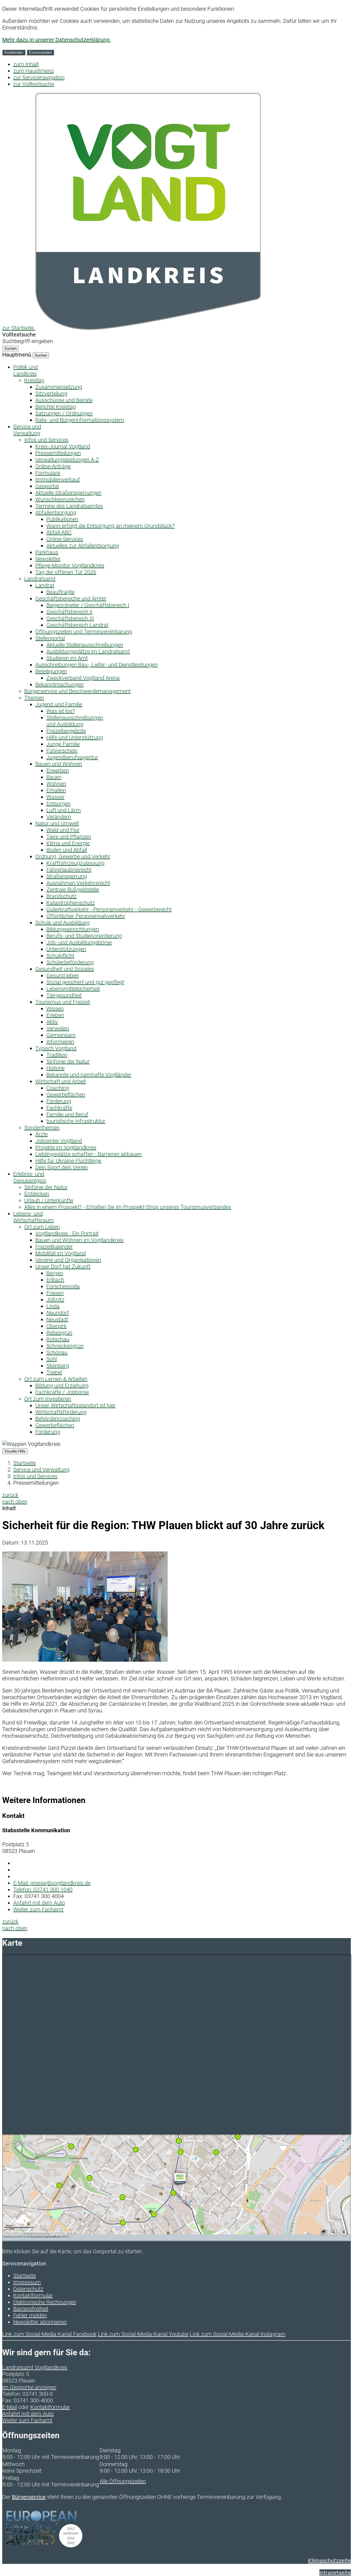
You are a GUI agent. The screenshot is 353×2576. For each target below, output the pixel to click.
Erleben (55, 1015)
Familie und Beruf (67, 1114)
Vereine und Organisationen (68, 1260)
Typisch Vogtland (56, 1048)
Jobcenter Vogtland (59, 1141)
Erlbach (55, 1280)
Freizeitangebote (66, 731)
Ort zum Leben (42, 1227)
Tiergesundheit (64, 995)
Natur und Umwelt (57, 823)
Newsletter (48, 559)
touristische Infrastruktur (76, 1121)
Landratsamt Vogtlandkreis (35, 2367)
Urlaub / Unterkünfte (49, 1200)
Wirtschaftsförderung (61, 1412)
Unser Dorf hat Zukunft (63, 1267)
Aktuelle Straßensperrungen (68, 493)
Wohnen (56, 784)
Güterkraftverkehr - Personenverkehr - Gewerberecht (109, 909)
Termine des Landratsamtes (69, 506)
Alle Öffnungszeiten (123, 2481)
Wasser (55, 797)
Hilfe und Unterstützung (75, 737)
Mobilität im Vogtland (61, 1253)
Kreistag (34, 380)
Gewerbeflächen (66, 1095)
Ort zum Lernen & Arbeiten (56, 1379)
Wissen (55, 1009)
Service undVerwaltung (27, 430)
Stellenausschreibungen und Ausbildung (75, 721)
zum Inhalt (26, 64)
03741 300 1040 (43, 1890)
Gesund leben (63, 976)
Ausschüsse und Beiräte (64, 400)
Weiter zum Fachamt (38, 1909)
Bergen (55, 1273)
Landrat (45, 585)
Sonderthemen (42, 1128)
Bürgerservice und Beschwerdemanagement (77, 691)
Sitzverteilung (51, 394)
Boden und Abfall (67, 850)
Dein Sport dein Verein (61, 1167)
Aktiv (52, 1022)
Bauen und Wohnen (59, 764)
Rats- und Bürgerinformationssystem (80, 420)
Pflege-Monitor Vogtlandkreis (70, 565)
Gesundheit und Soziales (65, 969)
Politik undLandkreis (26, 370)
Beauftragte (60, 592)
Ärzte (42, 1134)
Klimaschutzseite (329, 2561)
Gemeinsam (61, 1035)
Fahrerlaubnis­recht (69, 870)
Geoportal (47, 486)
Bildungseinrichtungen (73, 929)
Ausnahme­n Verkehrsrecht (78, 883)
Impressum (27, 2282)
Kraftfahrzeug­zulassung (75, 863)
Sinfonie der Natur (68, 1061)
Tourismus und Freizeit (63, 1002)
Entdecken (37, 1194)
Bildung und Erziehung (62, 1386)
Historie (55, 1068)
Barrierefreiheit (31, 2309)
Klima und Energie (68, 843)
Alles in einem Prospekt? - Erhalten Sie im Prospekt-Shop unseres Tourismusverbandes (128, 1207)
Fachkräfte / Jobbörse (62, 1392)
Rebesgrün (59, 1333)
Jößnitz (55, 1300)
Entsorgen (58, 804)
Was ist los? (61, 711)
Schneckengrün (65, 1346)
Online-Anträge (53, 466)
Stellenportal (50, 638)
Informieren (60, 1042)
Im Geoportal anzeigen (29, 2387)
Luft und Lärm (64, 810)
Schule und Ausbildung (62, 923)
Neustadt (57, 1319)
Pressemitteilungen (58, 453)
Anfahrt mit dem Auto (39, 1903)
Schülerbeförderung (70, 962)
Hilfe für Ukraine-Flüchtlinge (68, 1161)
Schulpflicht (60, 956)
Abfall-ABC (59, 532)
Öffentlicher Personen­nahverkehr (86, 916)
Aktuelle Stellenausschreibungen (85, 645)
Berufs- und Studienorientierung (84, 936)
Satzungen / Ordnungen (64, 413)
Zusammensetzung (59, 387)
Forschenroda (63, 1286)
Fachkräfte (59, 1108)
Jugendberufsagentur (72, 757)
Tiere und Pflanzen (69, 837)
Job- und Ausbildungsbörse (79, 942)
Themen (34, 698)
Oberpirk (57, 1326)
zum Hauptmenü (34, 71)
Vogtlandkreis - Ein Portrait (67, 1233)
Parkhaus (47, 552)
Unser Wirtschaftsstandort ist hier (75, 1405)
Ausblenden (14, 52)
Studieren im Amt (67, 658)
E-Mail (10, 2407)
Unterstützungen (66, 949)
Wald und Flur (63, 830)
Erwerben (58, 770)
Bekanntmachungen (59, 685)
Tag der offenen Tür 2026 (66, 572)
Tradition (57, 1055)
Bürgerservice (29, 2497)
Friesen (55, 1293)
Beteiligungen (51, 671)
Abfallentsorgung (56, 513)
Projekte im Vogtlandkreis (66, 1147)
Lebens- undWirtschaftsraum (34, 1217)
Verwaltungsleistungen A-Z (67, 460)
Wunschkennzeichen (60, 499)
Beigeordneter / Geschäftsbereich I (88, 605)
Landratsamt (40, 579)
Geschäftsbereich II (69, 612)
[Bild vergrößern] (85, 1660)
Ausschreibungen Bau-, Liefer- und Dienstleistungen (97, 665)
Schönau (57, 1352)
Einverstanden (40, 52)
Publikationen (62, 519)
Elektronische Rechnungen (45, 2302)
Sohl (52, 1359)
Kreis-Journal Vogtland (63, 446)
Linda (53, 1306)
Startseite (25, 1463)
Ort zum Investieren (48, 1399)
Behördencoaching (58, 1419)
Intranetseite (335, 2573)
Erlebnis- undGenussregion (30, 1177)
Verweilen (58, 1028)
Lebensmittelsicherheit (73, 989)
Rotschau (58, 1339)
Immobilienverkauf (58, 479)
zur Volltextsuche (34, 84)
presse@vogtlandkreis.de (52, 1883)
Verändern (59, 817)
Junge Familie (63, 744)
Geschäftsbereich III (70, 618)
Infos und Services (46, 440)
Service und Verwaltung (41, 1470)
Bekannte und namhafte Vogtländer (89, 1075)
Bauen (54, 777)
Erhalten (56, 790)
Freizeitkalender (54, 1247)
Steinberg (58, 1366)
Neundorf (58, 1313)
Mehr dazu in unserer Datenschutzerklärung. (57, 40)
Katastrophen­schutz (71, 903)
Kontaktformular (33, 2295)
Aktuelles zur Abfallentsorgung (83, 546)
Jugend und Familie (59, 704)
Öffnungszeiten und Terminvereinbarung (84, 632)
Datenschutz (28, 2289)
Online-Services (65, 539)
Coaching (58, 1088)
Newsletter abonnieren (40, 2322)
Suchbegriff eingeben (28, 341)
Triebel (54, 1372)
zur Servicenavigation (39, 77)
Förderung (59, 1101)
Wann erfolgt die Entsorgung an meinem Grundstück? (110, 526)
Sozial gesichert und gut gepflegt (85, 982)
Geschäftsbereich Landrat (77, 625)
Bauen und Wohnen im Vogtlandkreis (79, 1240)
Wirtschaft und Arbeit (61, 1081)
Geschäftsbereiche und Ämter (71, 599)
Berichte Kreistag (56, 407)
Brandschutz (61, 896)
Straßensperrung (67, 876)
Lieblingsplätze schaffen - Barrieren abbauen (89, 1154)
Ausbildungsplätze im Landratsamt (88, 651)
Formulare (48, 473)
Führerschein (62, 751)
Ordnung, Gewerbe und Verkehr (73, 856)
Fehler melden (30, 2315)
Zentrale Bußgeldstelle (73, 890)
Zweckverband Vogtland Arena (83, 678)
